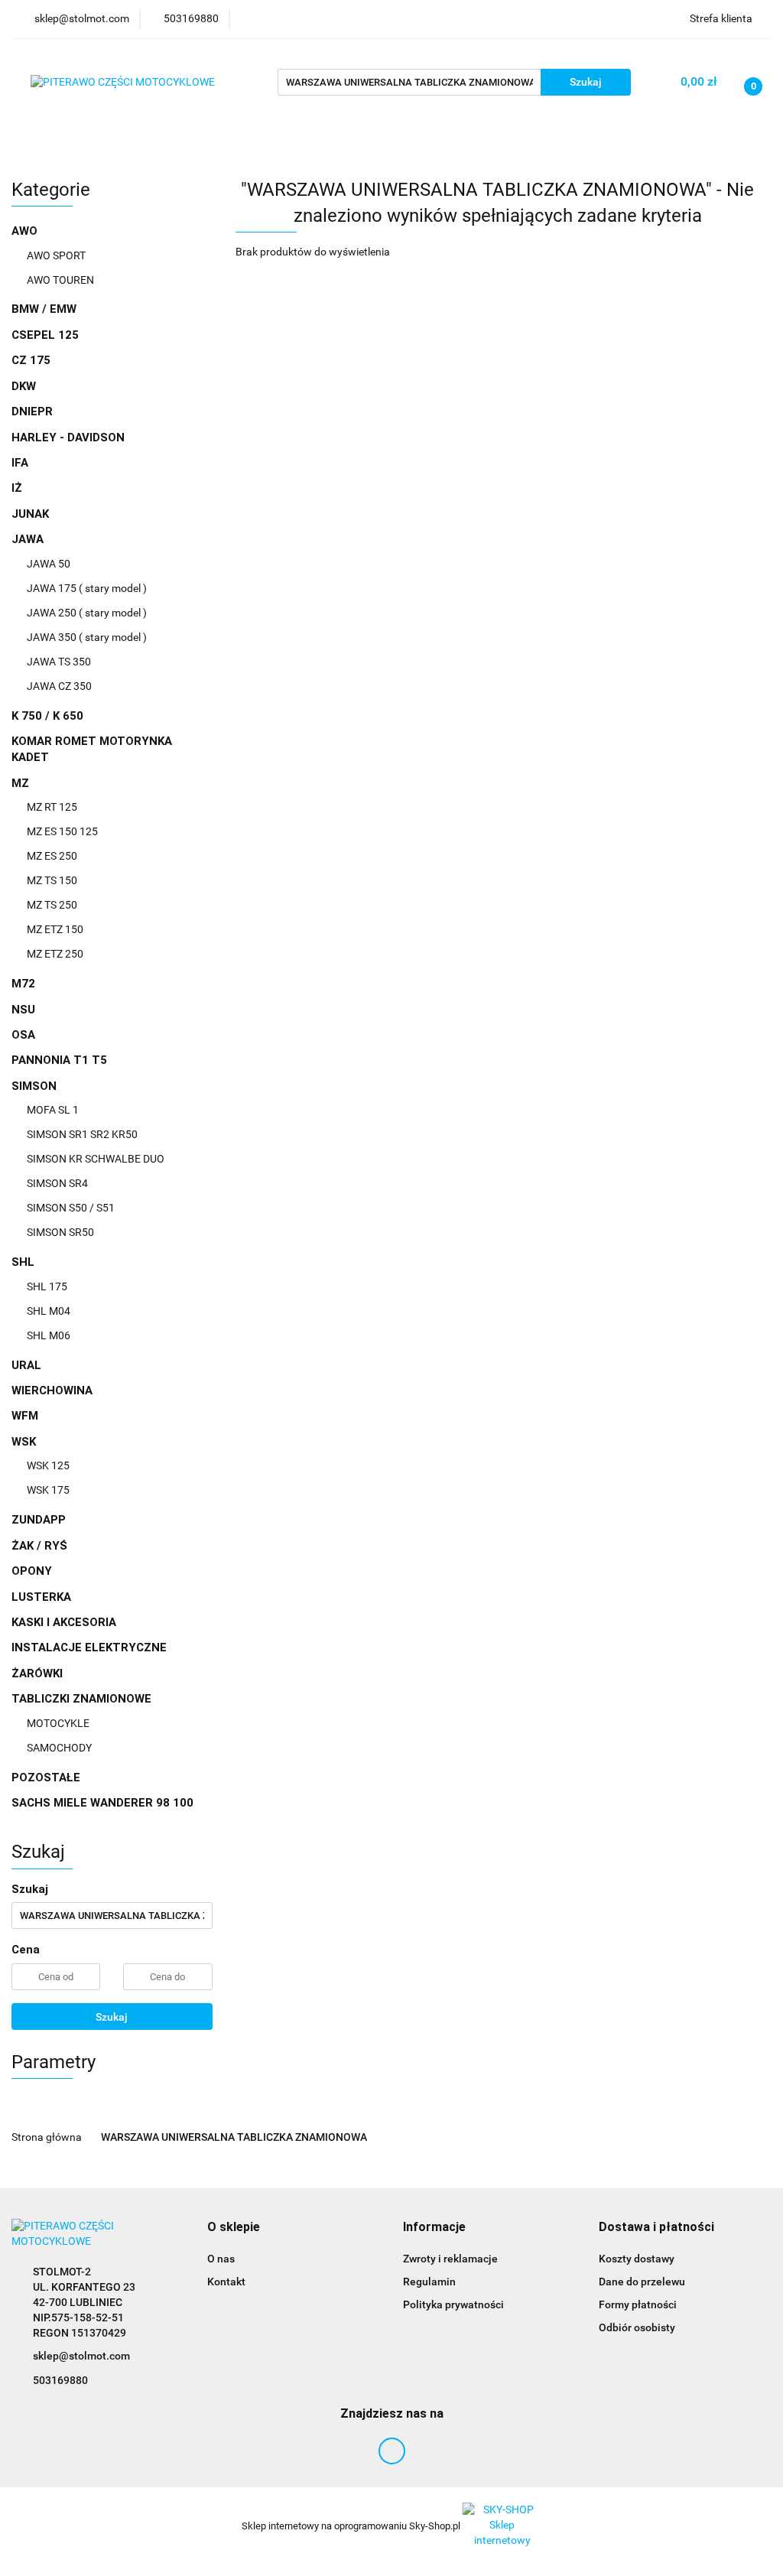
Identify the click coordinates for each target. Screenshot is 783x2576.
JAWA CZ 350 (59, 686)
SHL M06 (49, 1335)
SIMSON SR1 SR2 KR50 (82, 1134)
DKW (24, 386)
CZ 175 (31, 360)
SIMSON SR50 (60, 1232)
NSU (23, 1010)
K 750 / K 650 (47, 716)
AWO (26, 231)
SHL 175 (47, 1286)
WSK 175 (48, 1490)
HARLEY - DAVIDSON (68, 437)
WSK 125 (48, 1465)
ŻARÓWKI (37, 1673)
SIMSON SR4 (57, 1183)
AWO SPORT (56, 255)
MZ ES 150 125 (62, 831)
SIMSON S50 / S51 (71, 1208)
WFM (25, 1416)
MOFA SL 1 (53, 1110)
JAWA (29, 539)
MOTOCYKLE (58, 1723)
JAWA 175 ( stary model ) (87, 588)
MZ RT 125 (52, 807)
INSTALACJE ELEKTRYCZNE (89, 1647)
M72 (23, 984)
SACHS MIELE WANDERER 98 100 (102, 1803)
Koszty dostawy (637, 2259)
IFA (20, 463)
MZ (22, 783)
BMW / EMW (44, 309)
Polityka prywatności (453, 2304)
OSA (23, 1035)
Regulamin (429, 2282)
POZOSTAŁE (46, 1778)
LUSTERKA (41, 1597)
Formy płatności (638, 2304)
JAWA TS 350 (59, 662)
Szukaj (112, 2017)
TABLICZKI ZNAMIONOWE (83, 1699)
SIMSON (36, 1086)
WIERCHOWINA (52, 1390)
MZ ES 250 (52, 856)
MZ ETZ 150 (55, 929)
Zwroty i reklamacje (450, 2259)
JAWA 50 (49, 564)
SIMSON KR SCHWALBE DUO (96, 1159)
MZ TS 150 (52, 880)
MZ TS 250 (52, 905)
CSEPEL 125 (45, 335)
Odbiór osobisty (637, 2327)
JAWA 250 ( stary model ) (87, 613)
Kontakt (226, 2282)
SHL (24, 1262)
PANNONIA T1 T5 (59, 1060)
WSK (25, 1442)
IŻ (17, 488)
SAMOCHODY (59, 1748)
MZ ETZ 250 (55, 954)
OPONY (32, 1571)
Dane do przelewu (642, 2282)
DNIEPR (32, 411)
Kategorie (51, 141)
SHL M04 (49, 1311)
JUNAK (30, 514)
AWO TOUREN (60, 280)
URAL (26, 1365)
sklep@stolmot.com (81, 2356)
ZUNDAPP (39, 1520)
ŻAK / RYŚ (39, 1546)
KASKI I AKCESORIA (64, 1622)
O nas (221, 2259)
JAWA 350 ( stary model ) (87, 637)
